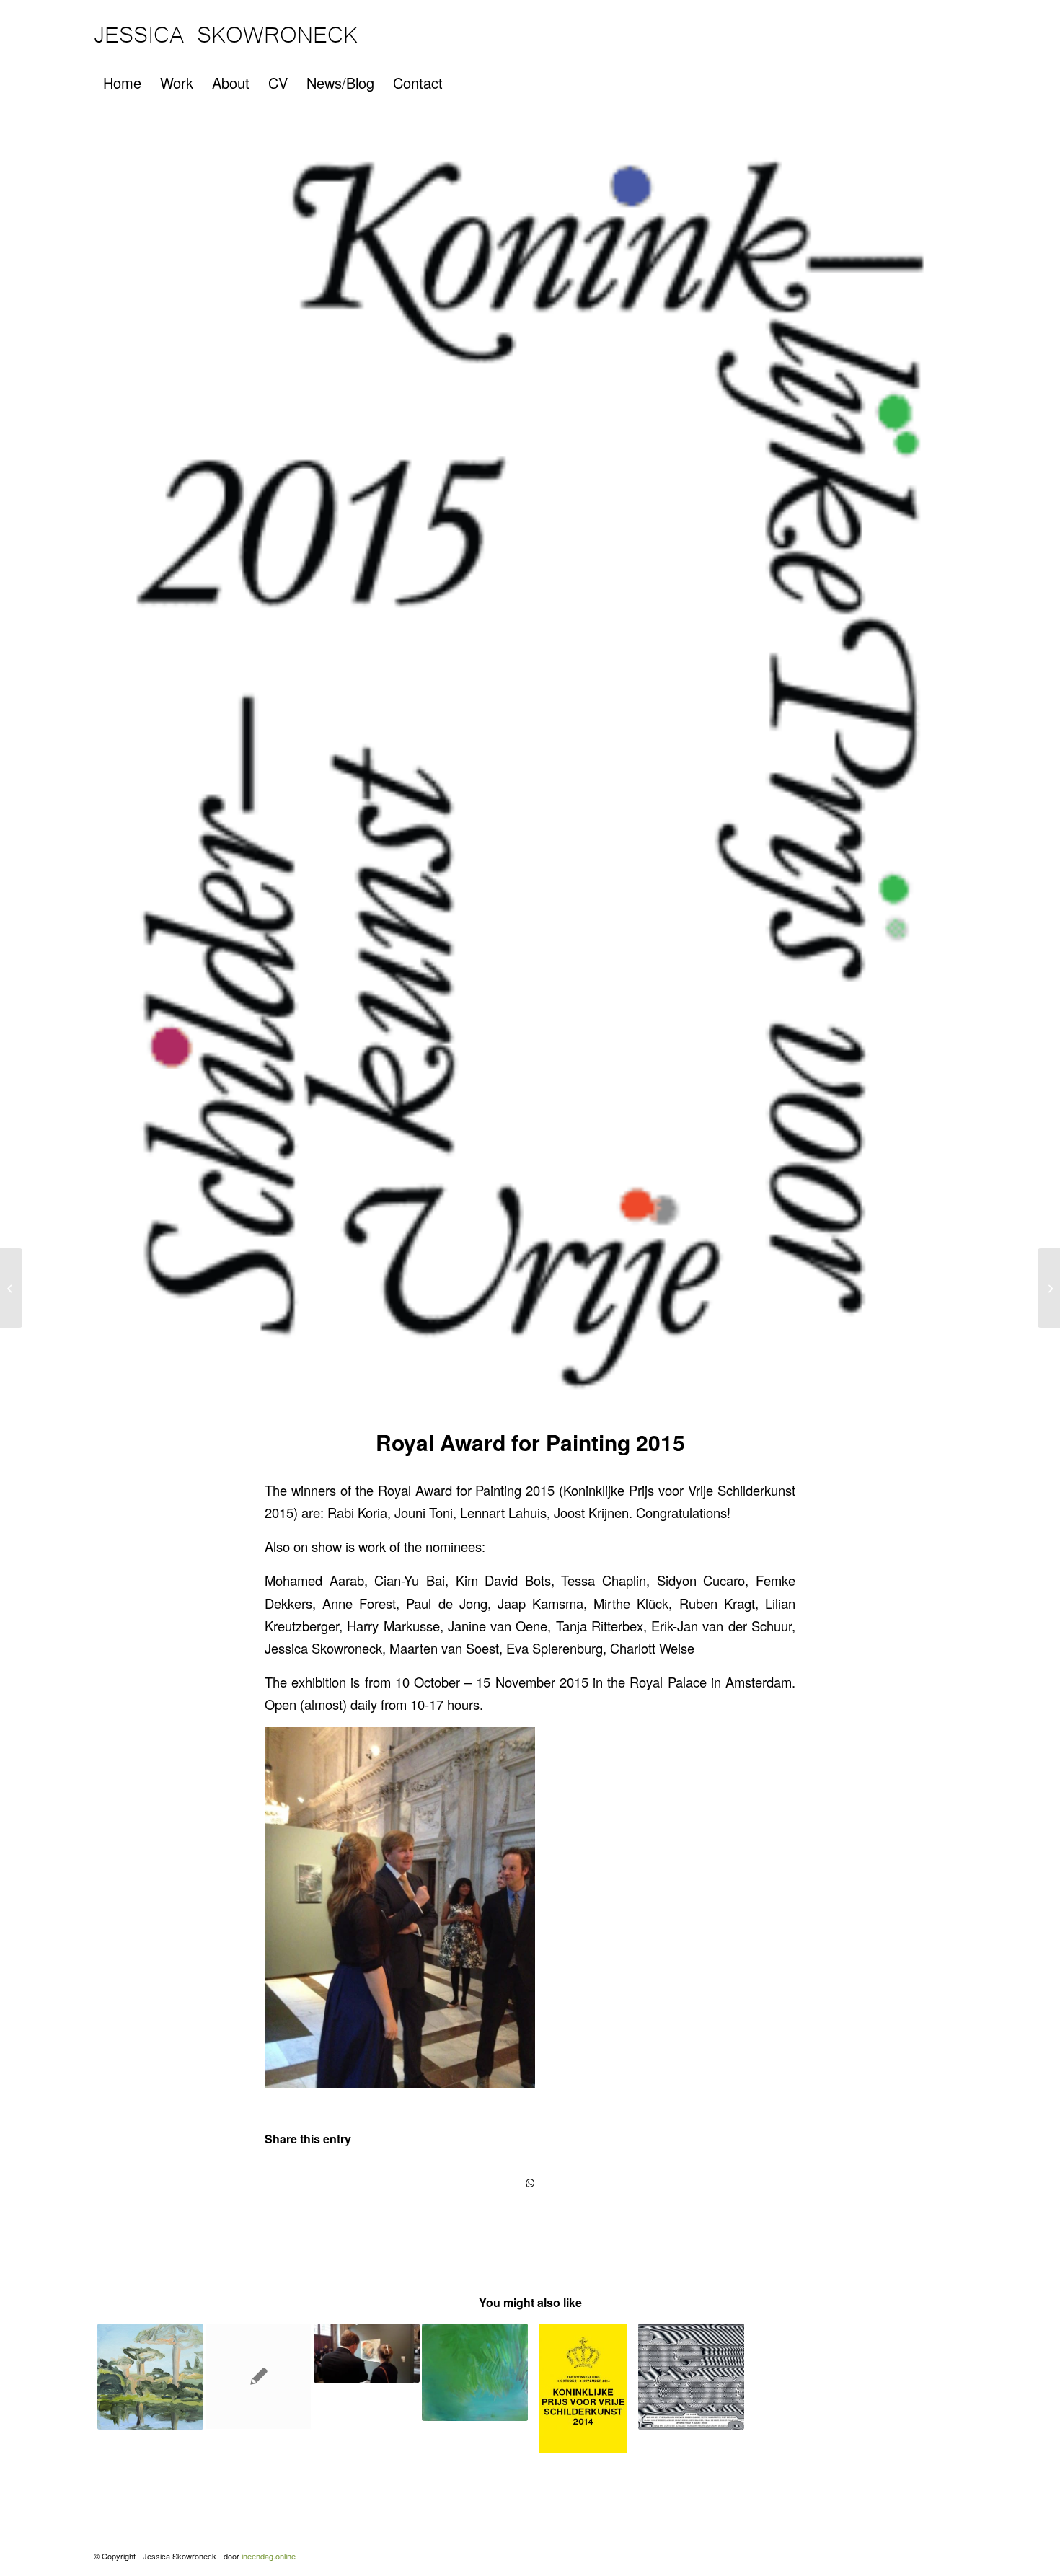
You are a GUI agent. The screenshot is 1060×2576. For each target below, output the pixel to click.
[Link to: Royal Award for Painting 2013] (259, 2377)
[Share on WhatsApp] (530, 2183)
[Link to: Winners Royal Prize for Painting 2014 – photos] (367, 2353)
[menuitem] (122, 83)
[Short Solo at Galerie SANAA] (1049, 1288)
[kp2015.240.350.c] (530, 773)
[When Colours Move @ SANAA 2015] (11, 1288)
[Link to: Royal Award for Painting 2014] (583, 2388)
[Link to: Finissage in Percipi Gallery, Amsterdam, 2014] (475, 2372)
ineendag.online (269, 2556)
